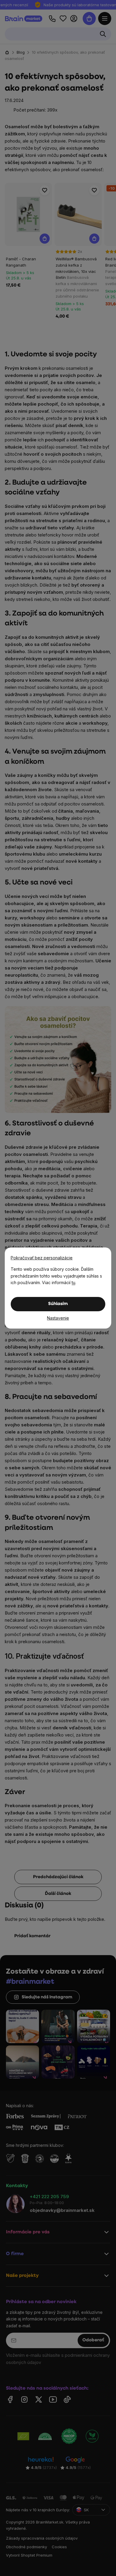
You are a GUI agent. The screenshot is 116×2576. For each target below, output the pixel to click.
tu (73, 1282)
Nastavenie (58, 1318)
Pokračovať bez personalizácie (42, 1258)
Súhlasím (58, 1304)
